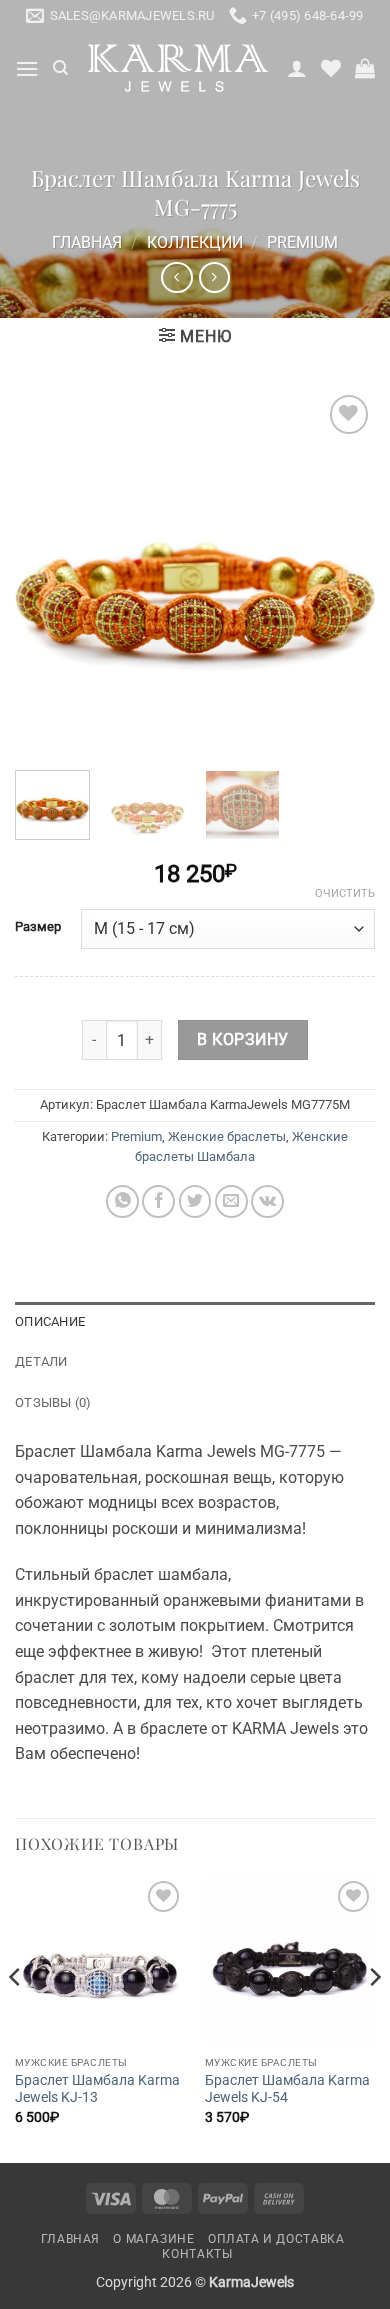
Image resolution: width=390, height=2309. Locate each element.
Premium (302, 242)
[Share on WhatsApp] (122, 1201)
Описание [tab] (50, 1321)
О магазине (153, 2239)
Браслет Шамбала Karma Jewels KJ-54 (287, 2089)
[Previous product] (214, 277)
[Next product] (176, 277)
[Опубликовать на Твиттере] (195, 1201)
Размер (38, 927)
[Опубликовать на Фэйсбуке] (158, 1201)
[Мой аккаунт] (297, 68)
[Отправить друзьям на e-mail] (231, 1201)
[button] (27, 68)
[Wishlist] (331, 68)
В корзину (242, 1040)
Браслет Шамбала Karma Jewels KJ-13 (97, 2089)
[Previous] (47, 570)
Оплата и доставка (276, 2239)
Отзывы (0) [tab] (53, 1402)
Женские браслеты (227, 1136)
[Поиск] (60, 68)
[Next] (343, 570)
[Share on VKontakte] (267, 1201)
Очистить (345, 893)
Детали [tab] (41, 1361)
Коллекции (195, 242)
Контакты (197, 2254)
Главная (87, 242)
